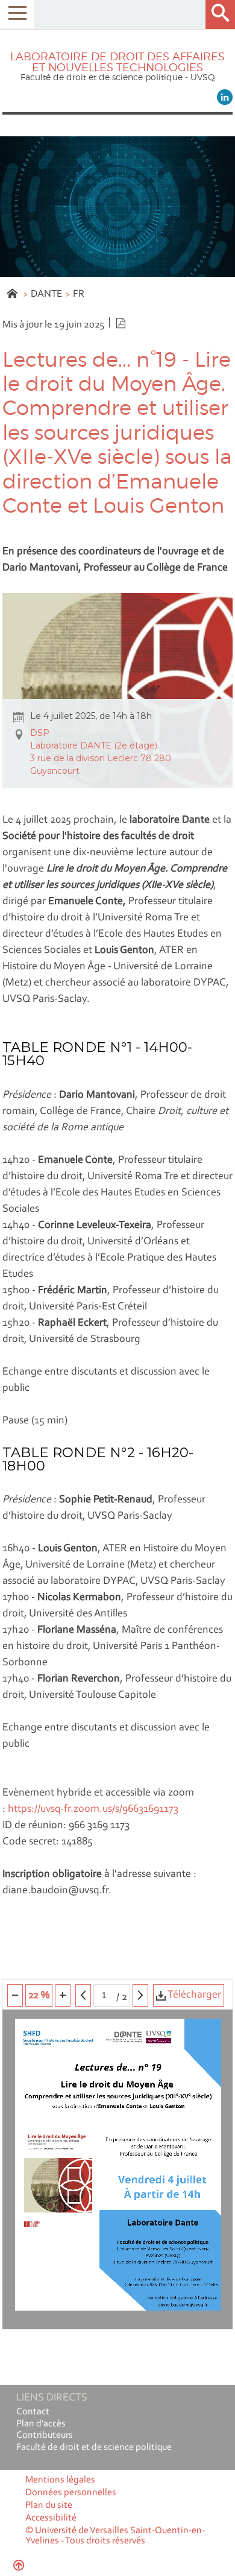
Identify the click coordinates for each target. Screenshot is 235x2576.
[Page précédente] (83, 1995)
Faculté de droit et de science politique (94, 2448)
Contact (33, 2412)
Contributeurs (45, 2435)
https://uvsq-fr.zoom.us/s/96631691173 (93, 1809)
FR (79, 294)
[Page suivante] (140, 1995)
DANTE (46, 294)
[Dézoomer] (15, 1995)
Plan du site (49, 2505)
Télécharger (193, 1995)
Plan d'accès (41, 2424)
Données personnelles (71, 2493)
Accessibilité (51, 2518)
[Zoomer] (63, 1995)
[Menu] (17, 14)
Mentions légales (60, 2480)
